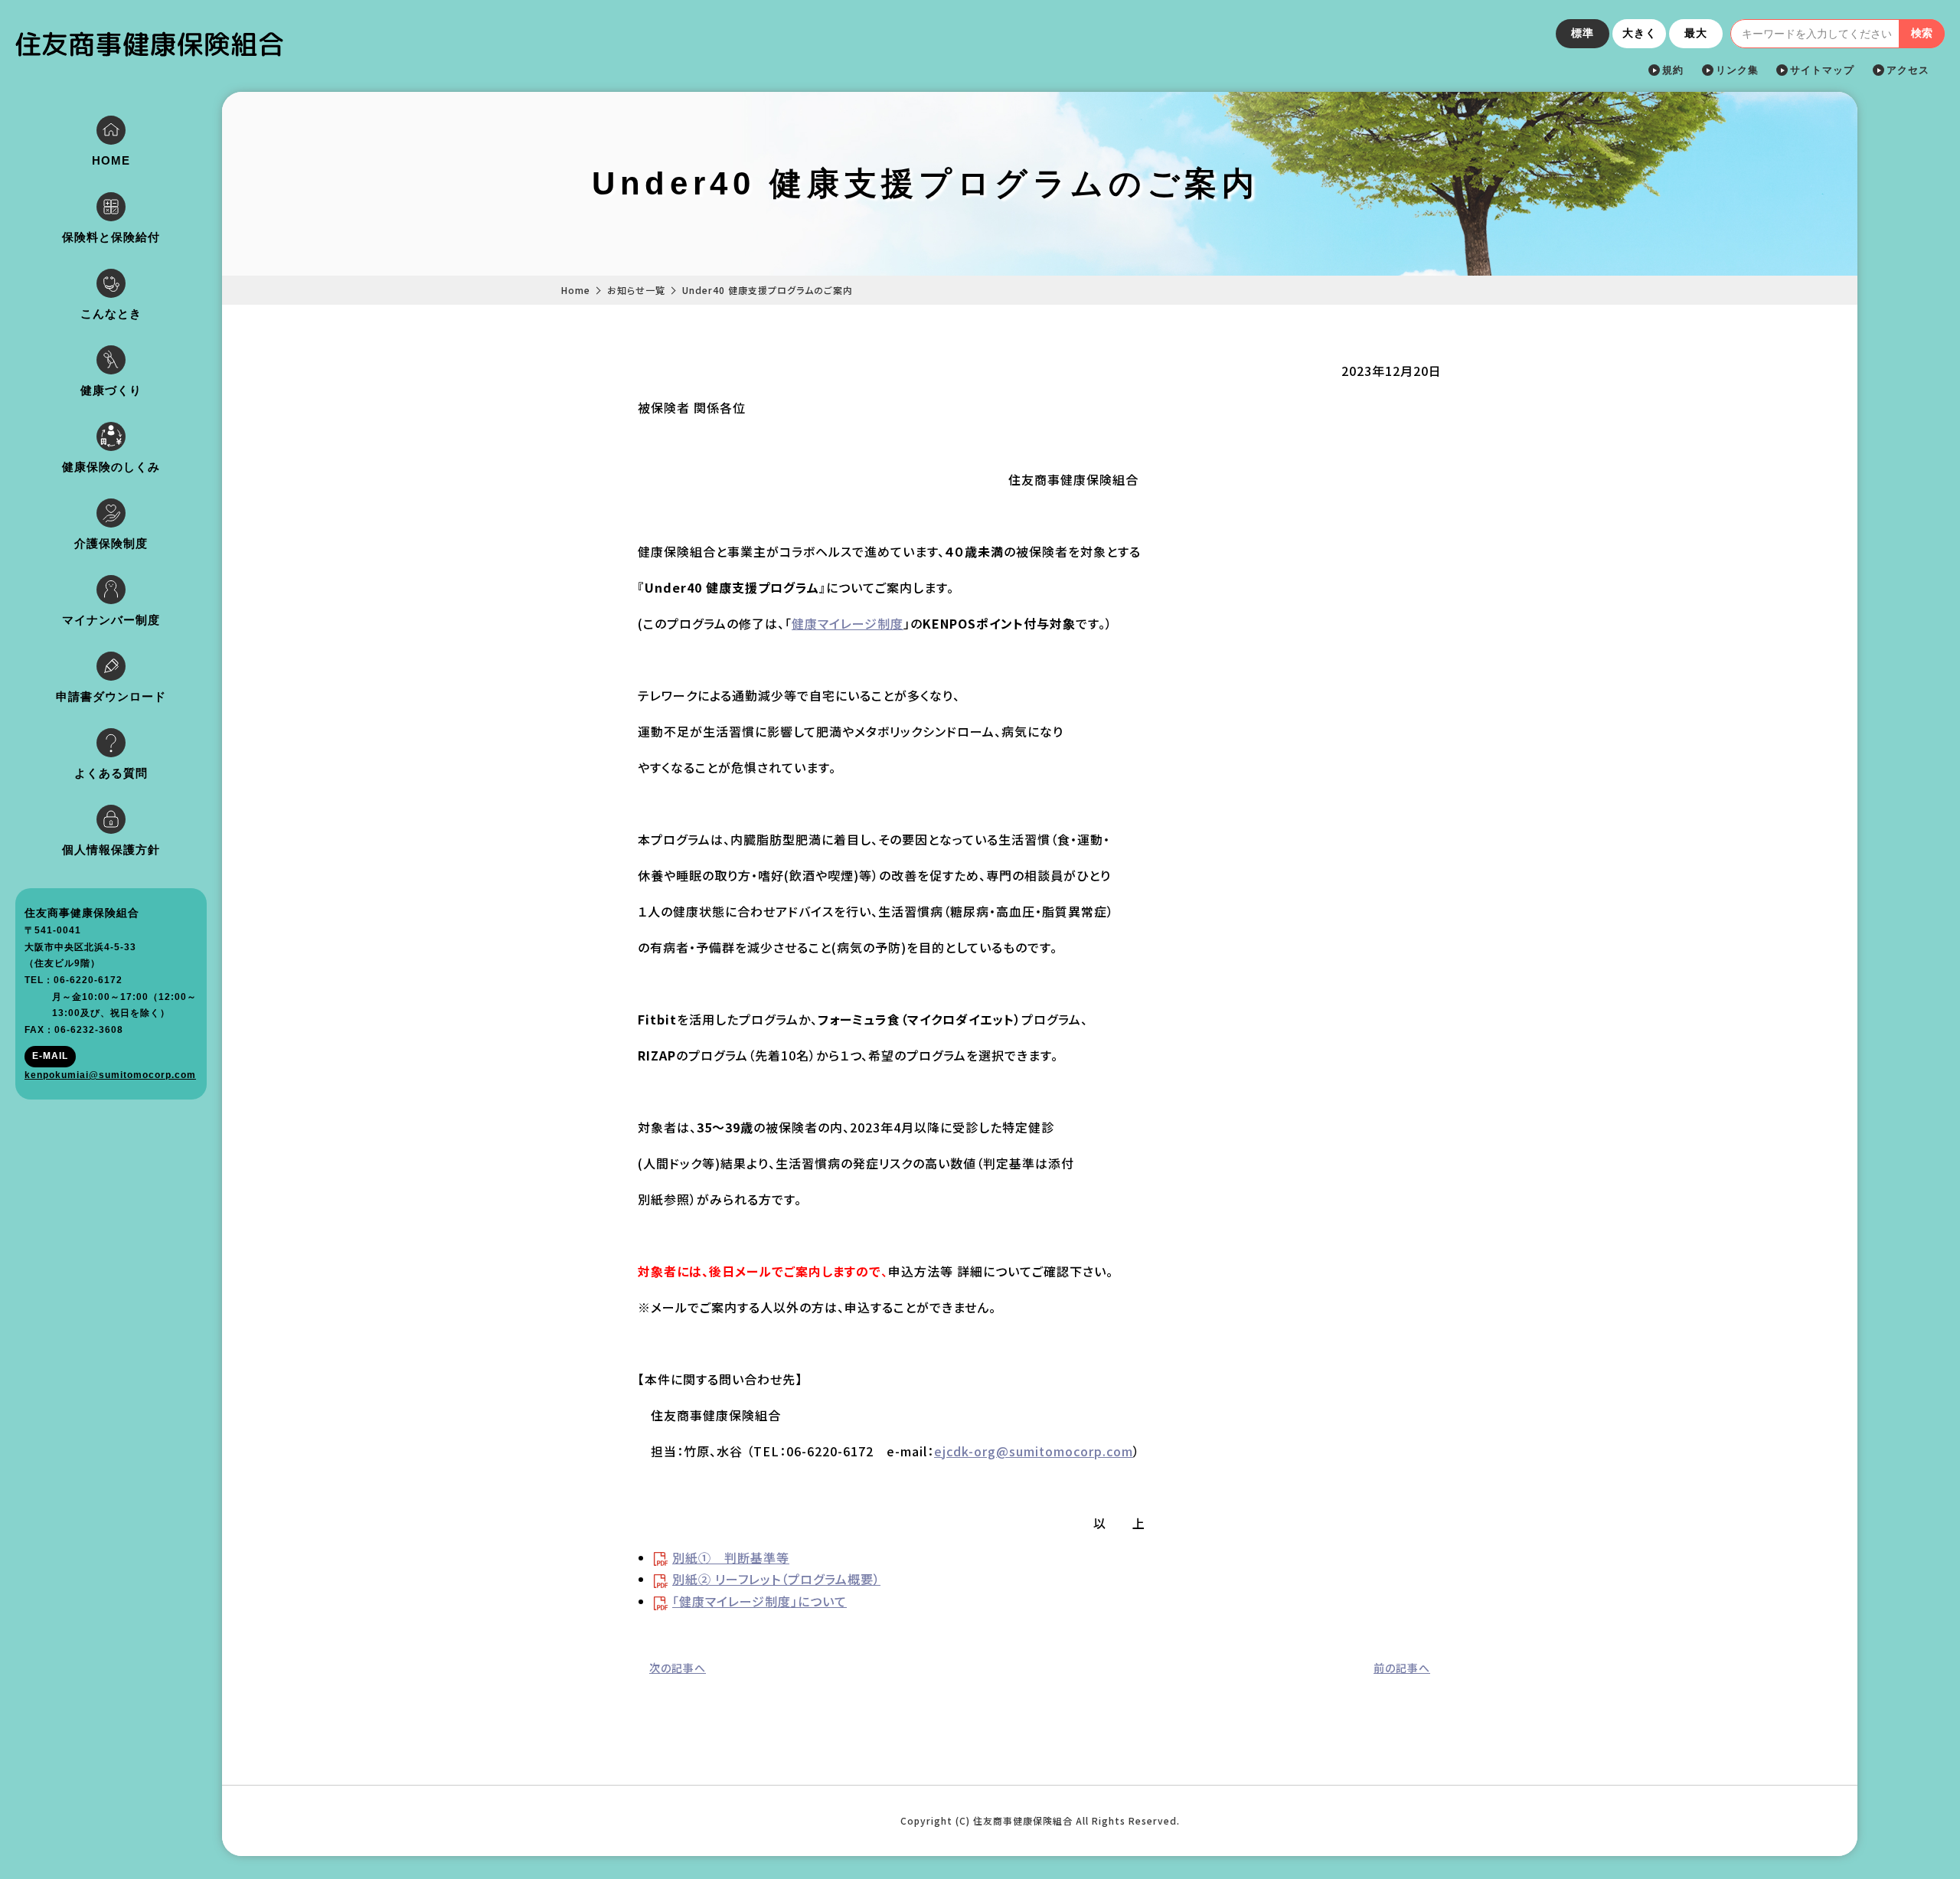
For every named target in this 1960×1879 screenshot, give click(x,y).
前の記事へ (1402, 1668)
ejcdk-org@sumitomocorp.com (1034, 1451)
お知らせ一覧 (636, 290)
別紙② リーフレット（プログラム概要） (776, 1579)
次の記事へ (678, 1668)
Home (576, 290)
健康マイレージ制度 (848, 623)
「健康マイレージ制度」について (759, 1601)
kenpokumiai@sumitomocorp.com (110, 1075)
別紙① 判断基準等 (731, 1557)
